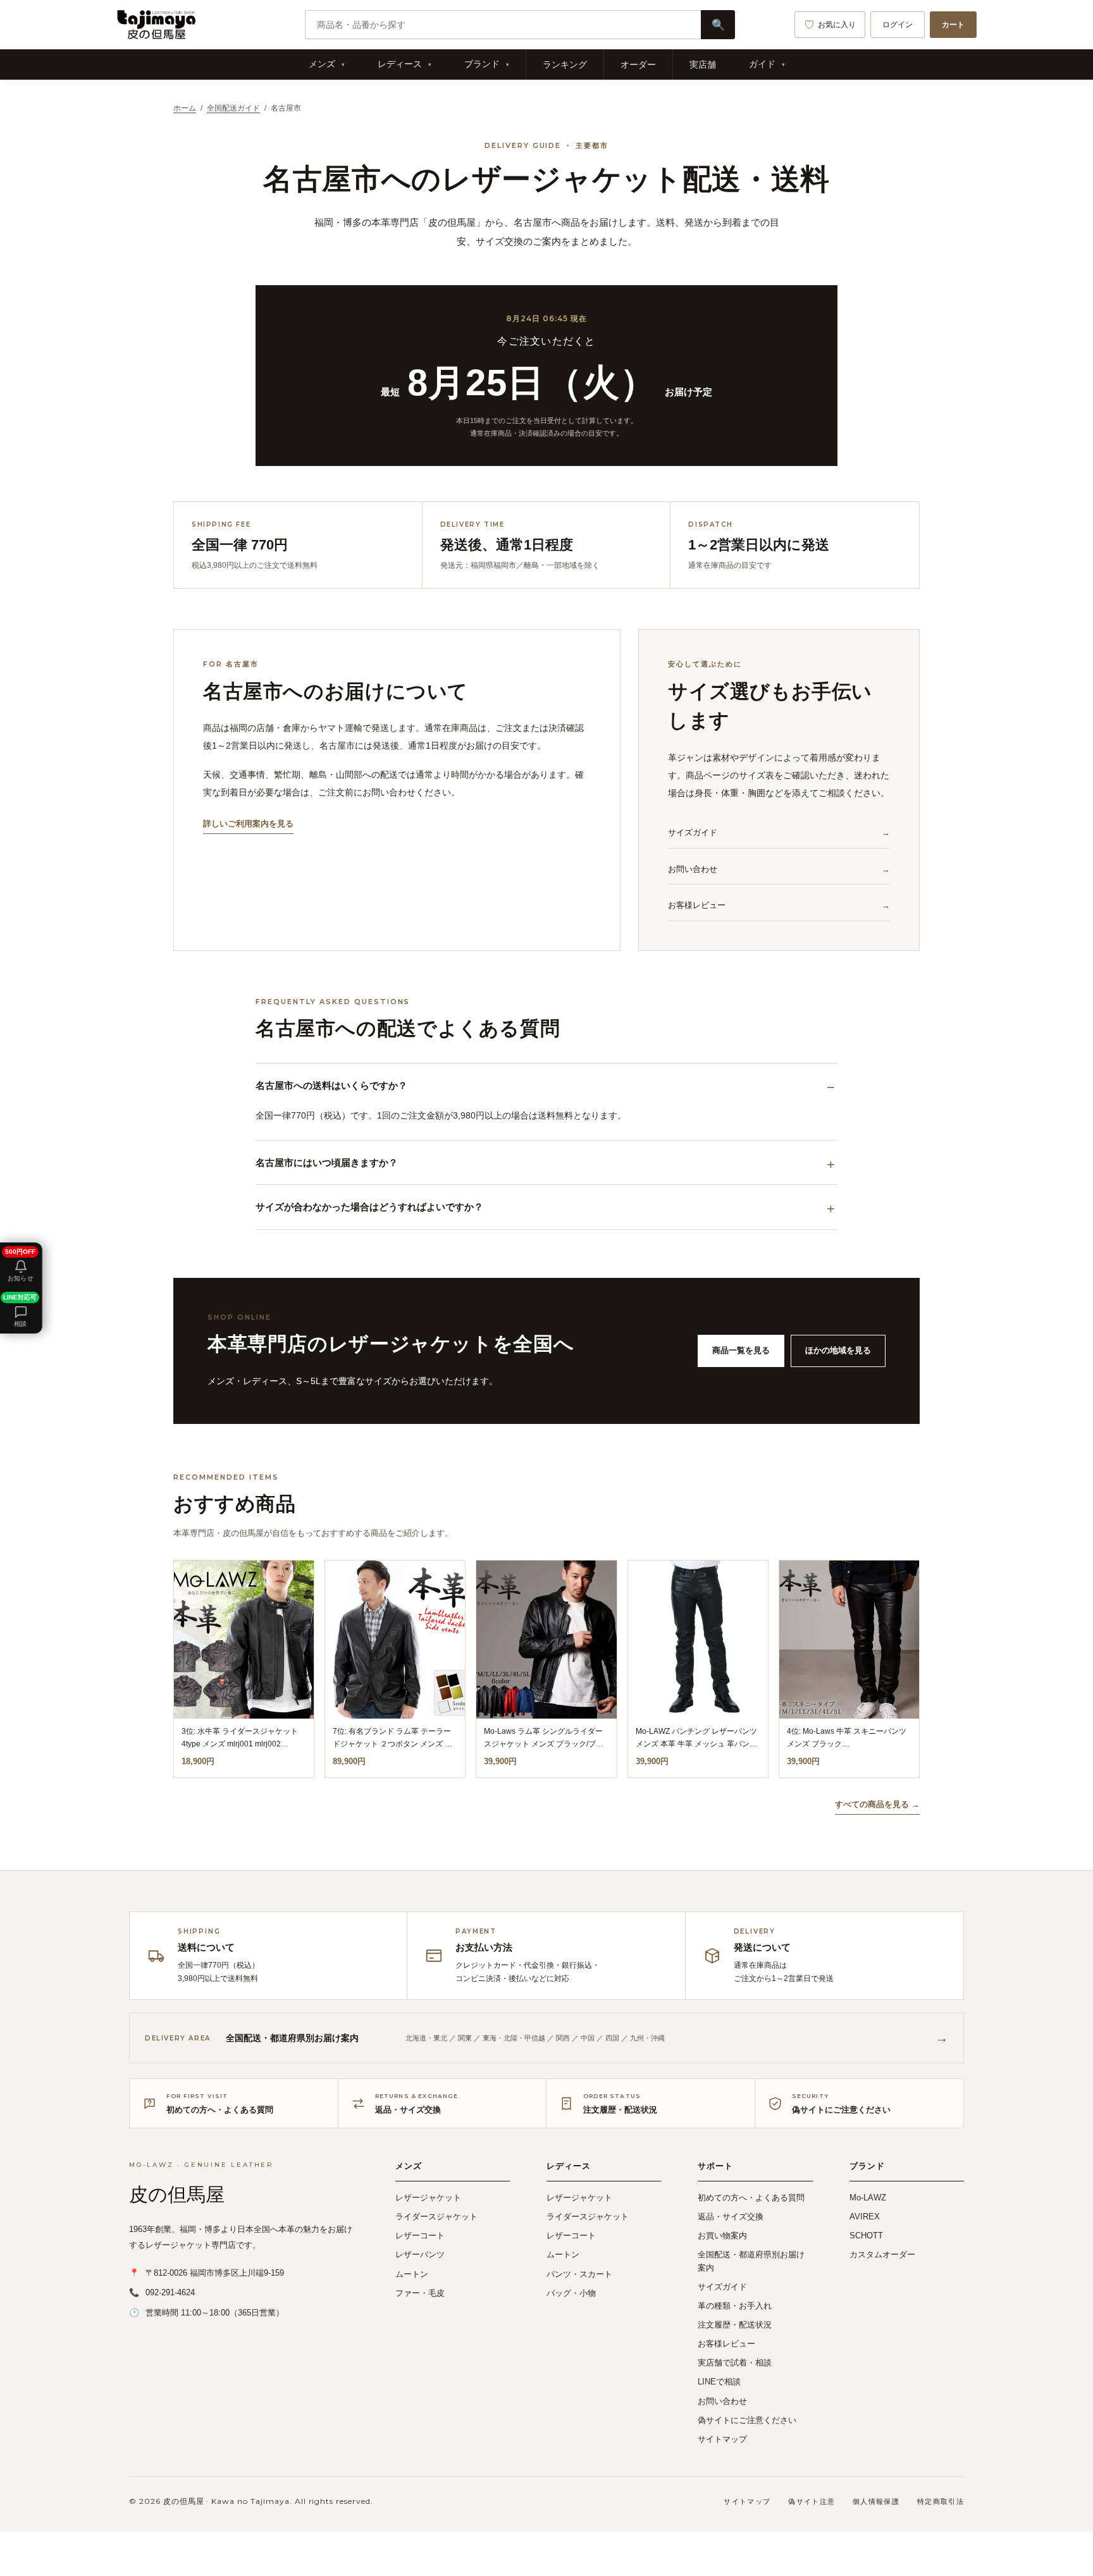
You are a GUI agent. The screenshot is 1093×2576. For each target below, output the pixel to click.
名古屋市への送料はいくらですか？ (331, 1085)
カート (953, 25)
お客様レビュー (697, 905)
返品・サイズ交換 (731, 2217)
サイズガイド (693, 832)
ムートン (412, 2274)
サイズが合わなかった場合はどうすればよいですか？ (369, 1207)
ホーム (185, 108)
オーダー (638, 64)
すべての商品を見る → (877, 1804)
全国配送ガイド (233, 108)
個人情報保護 (876, 2501)
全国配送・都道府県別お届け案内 (751, 2261)
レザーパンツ (420, 2254)
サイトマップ (722, 2439)
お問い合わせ (693, 869)
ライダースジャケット (436, 2217)
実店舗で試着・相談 (735, 2363)
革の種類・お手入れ (735, 2306)
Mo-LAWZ (868, 2198)
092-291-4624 (170, 2292)
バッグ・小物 (571, 2293)
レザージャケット (428, 2198)
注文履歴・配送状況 (735, 2325)
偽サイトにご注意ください (747, 2420)
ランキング (565, 64)
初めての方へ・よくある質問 (751, 2198)
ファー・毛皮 (420, 2293)
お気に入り (837, 25)
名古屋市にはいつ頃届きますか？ (327, 1162)
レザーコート (420, 2236)
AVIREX (865, 2217)
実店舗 (703, 64)
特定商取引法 (941, 2501)
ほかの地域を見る (838, 1350)
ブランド (482, 64)
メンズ (322, 64)
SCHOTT (866, 2236)
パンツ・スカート (579, 2274)
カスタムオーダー (882, 2254)
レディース (400, 64)
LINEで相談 (719, 2382)
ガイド (762, 64)
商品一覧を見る (741, 1350)
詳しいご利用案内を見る (248, 824)
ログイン (898, 25)
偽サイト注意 (812, 2501)
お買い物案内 (722, 2236)
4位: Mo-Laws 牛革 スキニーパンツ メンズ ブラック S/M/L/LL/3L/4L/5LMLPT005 (847, 1744)
